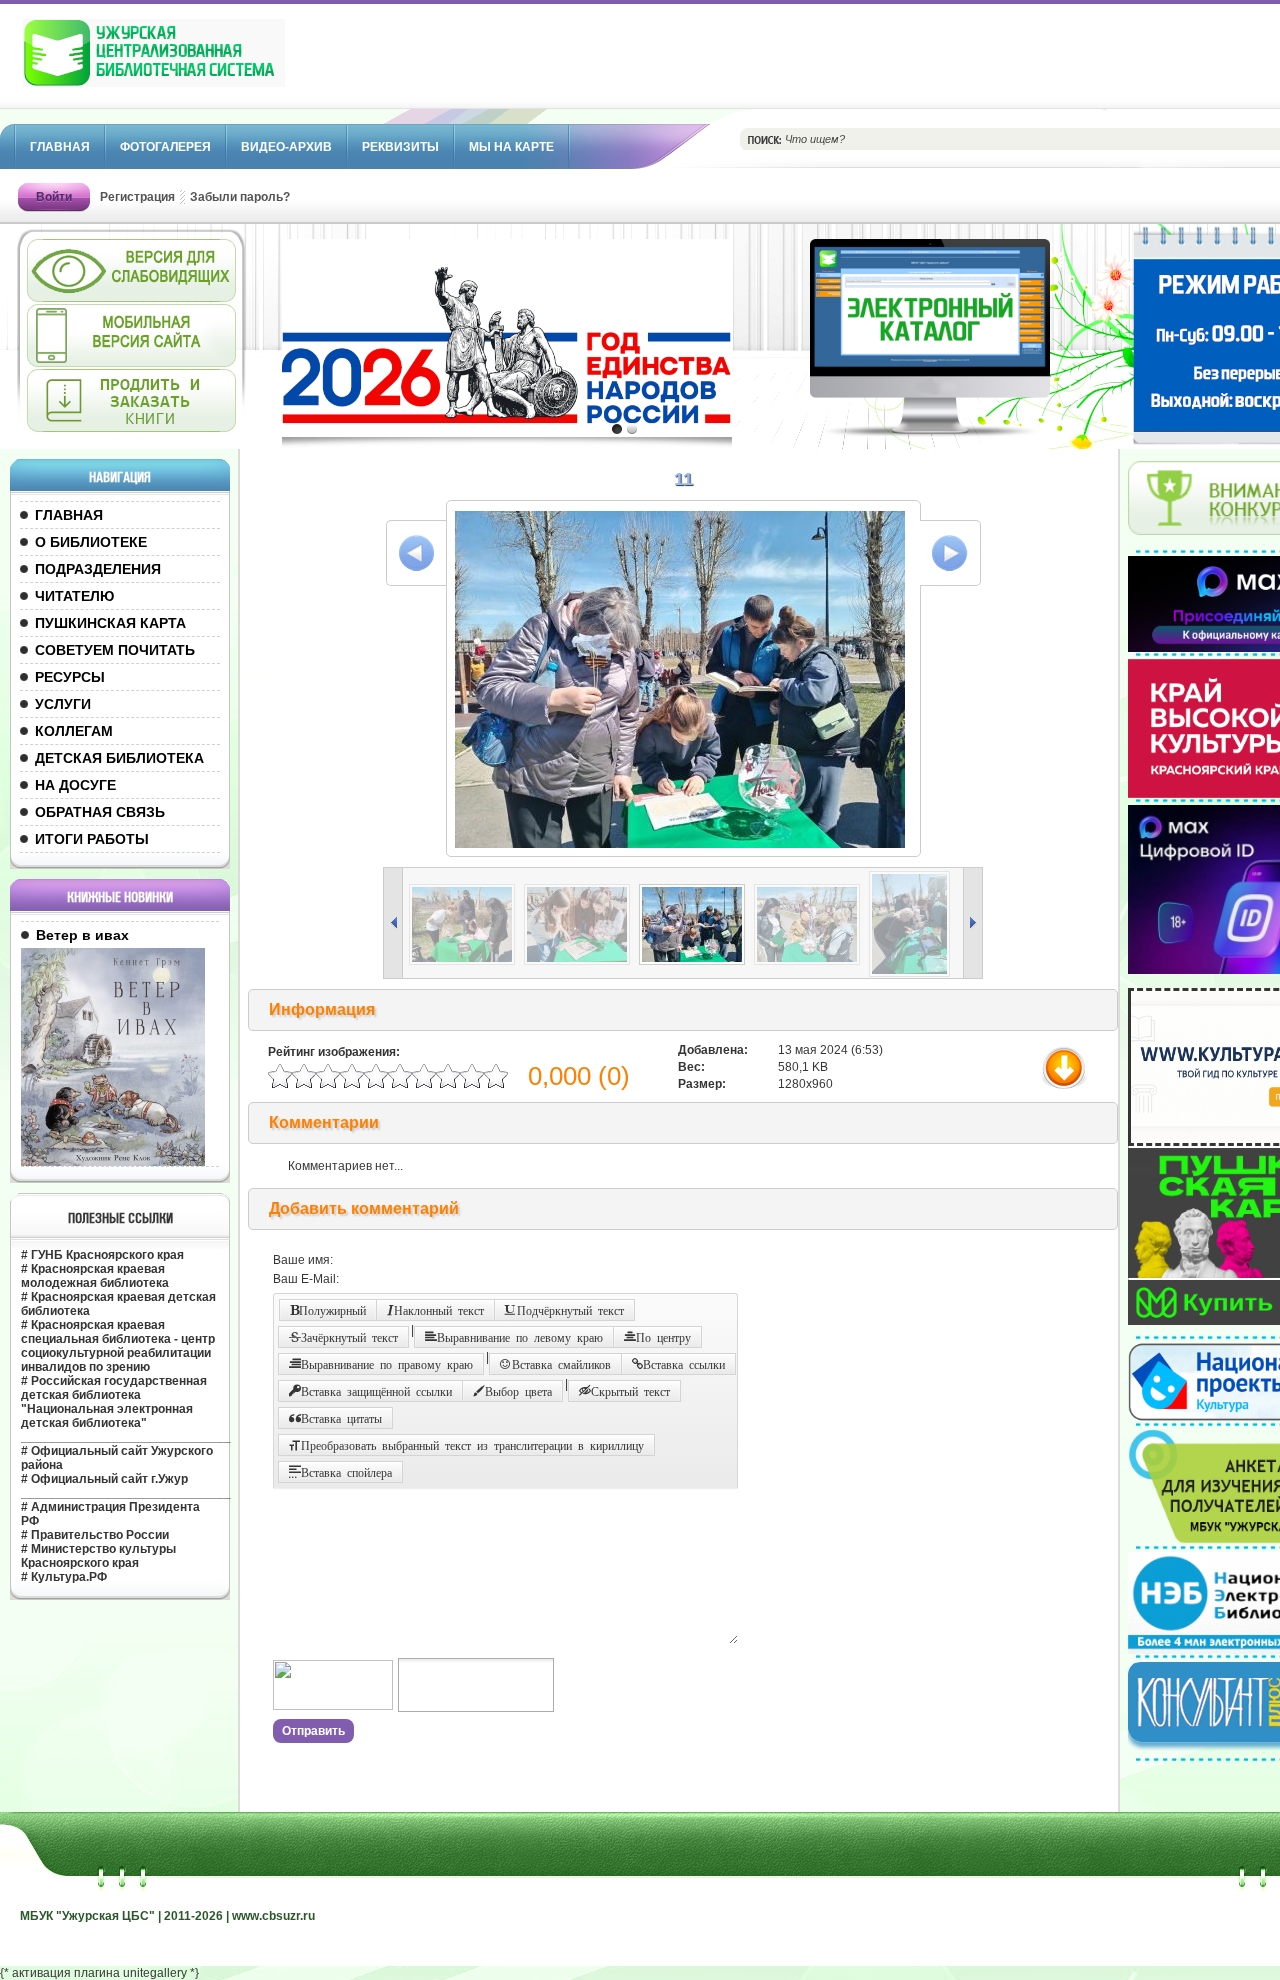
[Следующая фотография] (950, 553)
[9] (465, 961)
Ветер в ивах (82, 935)
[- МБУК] (198, 63)
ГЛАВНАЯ (69, 515)
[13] (913, 973)
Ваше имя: (303, 1260)
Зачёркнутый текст (349, 1337)
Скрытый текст (630, 1391)
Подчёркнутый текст (570, 1310)
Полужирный (332, 1310)
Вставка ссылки (684, 1364)
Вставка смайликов (561, 1364)
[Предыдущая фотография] (416, 553)
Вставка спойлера (346, 1472)
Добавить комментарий (364, 1208)
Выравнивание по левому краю (520, 1337)
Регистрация (137, 197)
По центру (663, 1337)
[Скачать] (1067, 1088)
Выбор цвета (518, 1391)
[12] (810, 961)
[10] (580, 961)
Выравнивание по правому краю (387, 1364)
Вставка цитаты (341, 1418)
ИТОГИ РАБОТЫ (92, 839)
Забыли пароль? (240, 197)
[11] (695, 961)
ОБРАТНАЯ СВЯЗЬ (100, 812)
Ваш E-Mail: (306, 1279)
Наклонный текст (439, 1310)
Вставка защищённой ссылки (376, 1391)
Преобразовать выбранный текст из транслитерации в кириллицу (472, 1445)
